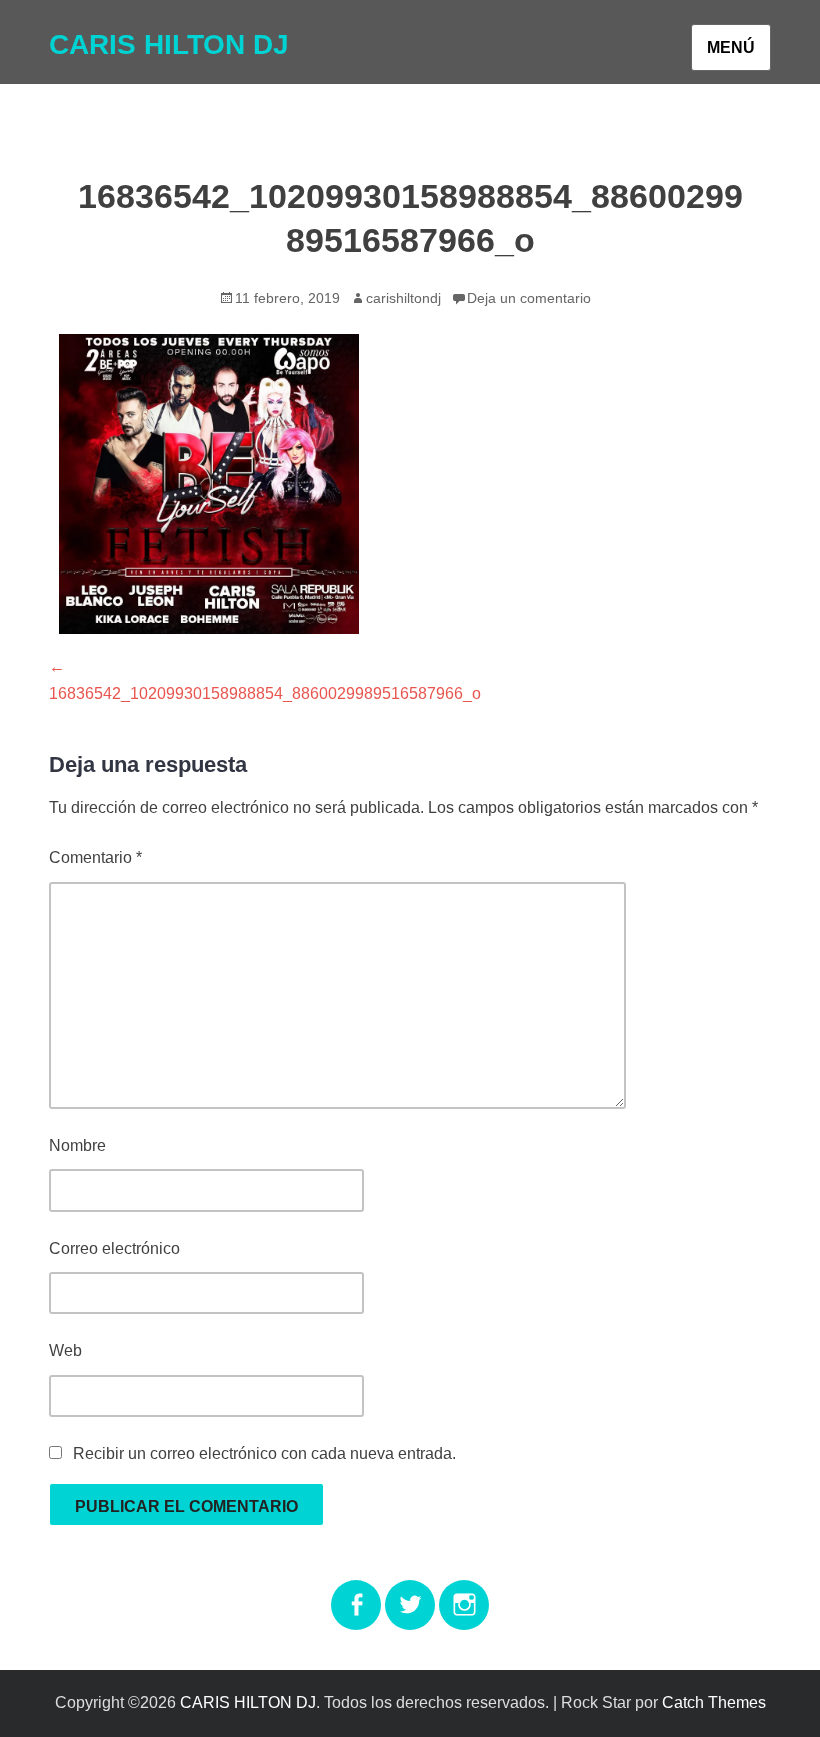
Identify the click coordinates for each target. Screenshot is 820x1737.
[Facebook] (356, 1592)
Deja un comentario (529, 298)
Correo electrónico (114, 1248)
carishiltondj (403, 298)
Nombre (77, 1145)
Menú (731, 47)
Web (65, 1350)
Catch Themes (714, 1702)
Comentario (95, 857)
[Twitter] (410, 1592)
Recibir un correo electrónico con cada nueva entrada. (264, 1453)
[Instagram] (464, 1592)
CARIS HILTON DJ (169, 44)
